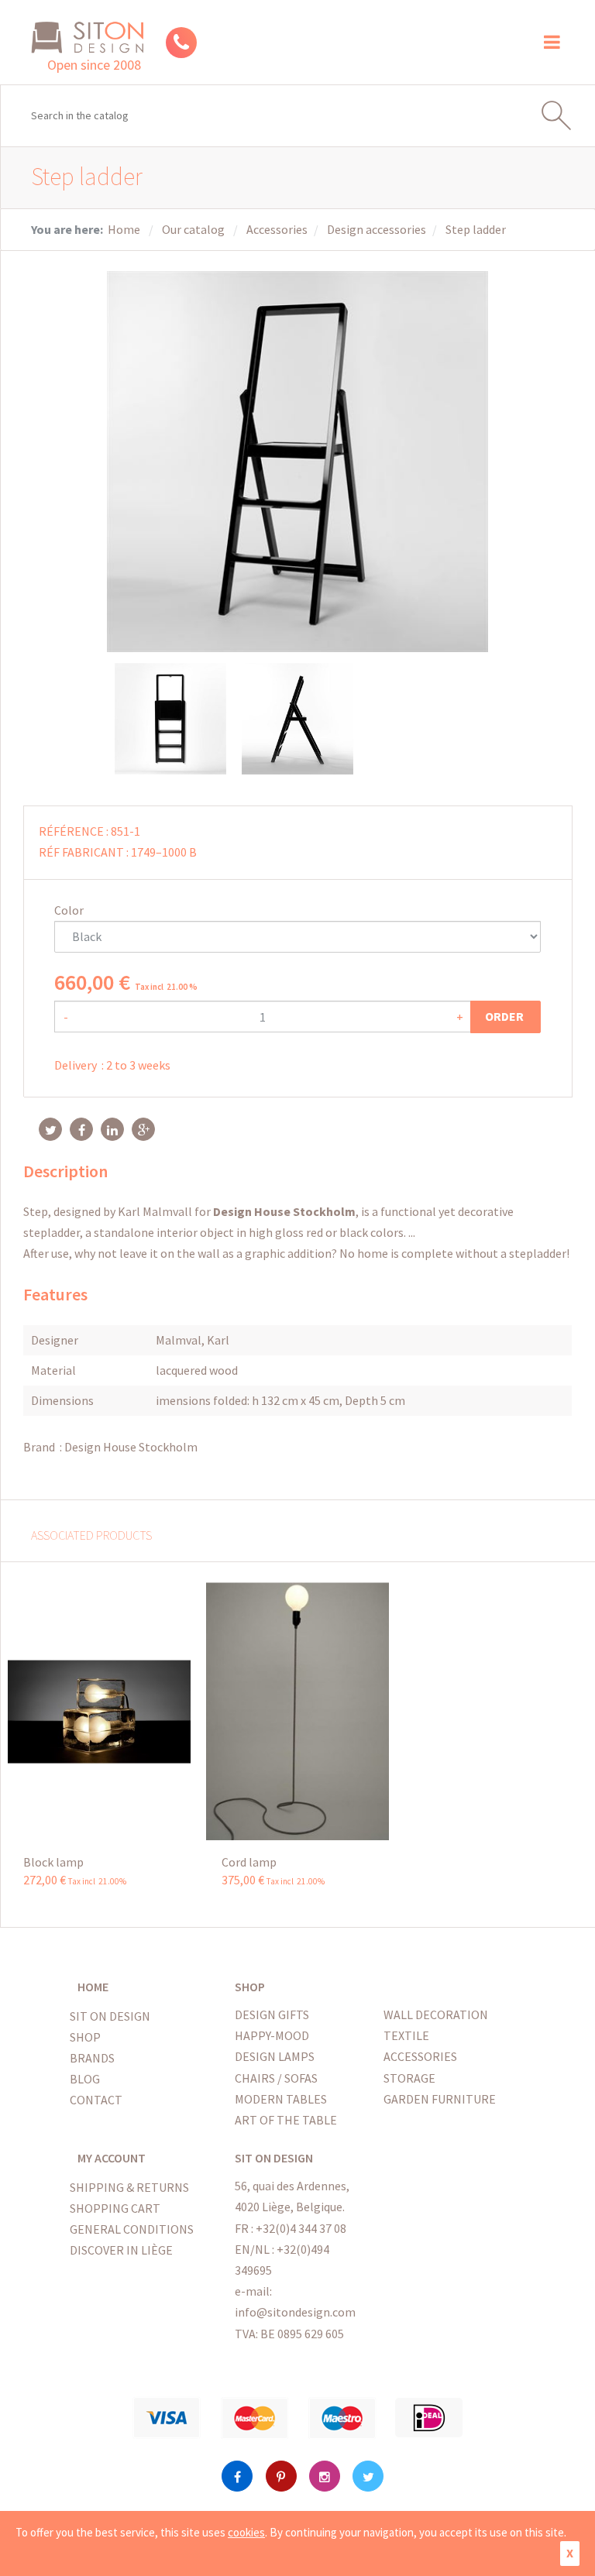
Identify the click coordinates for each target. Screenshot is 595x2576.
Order (506, 1016)
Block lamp (53, 1862)
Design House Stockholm (131, 1447)
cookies (246, 2532)
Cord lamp (249, 1862)
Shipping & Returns (129, 2187)
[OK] (563, 115)
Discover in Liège (121, 2250)
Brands (92, 2058)
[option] (170, 719)
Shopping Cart (115, 2208)
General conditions (132, 2229)
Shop (85, 2037)
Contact (96, 2100)
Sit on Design (110, 2016)
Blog (85, 2079)
